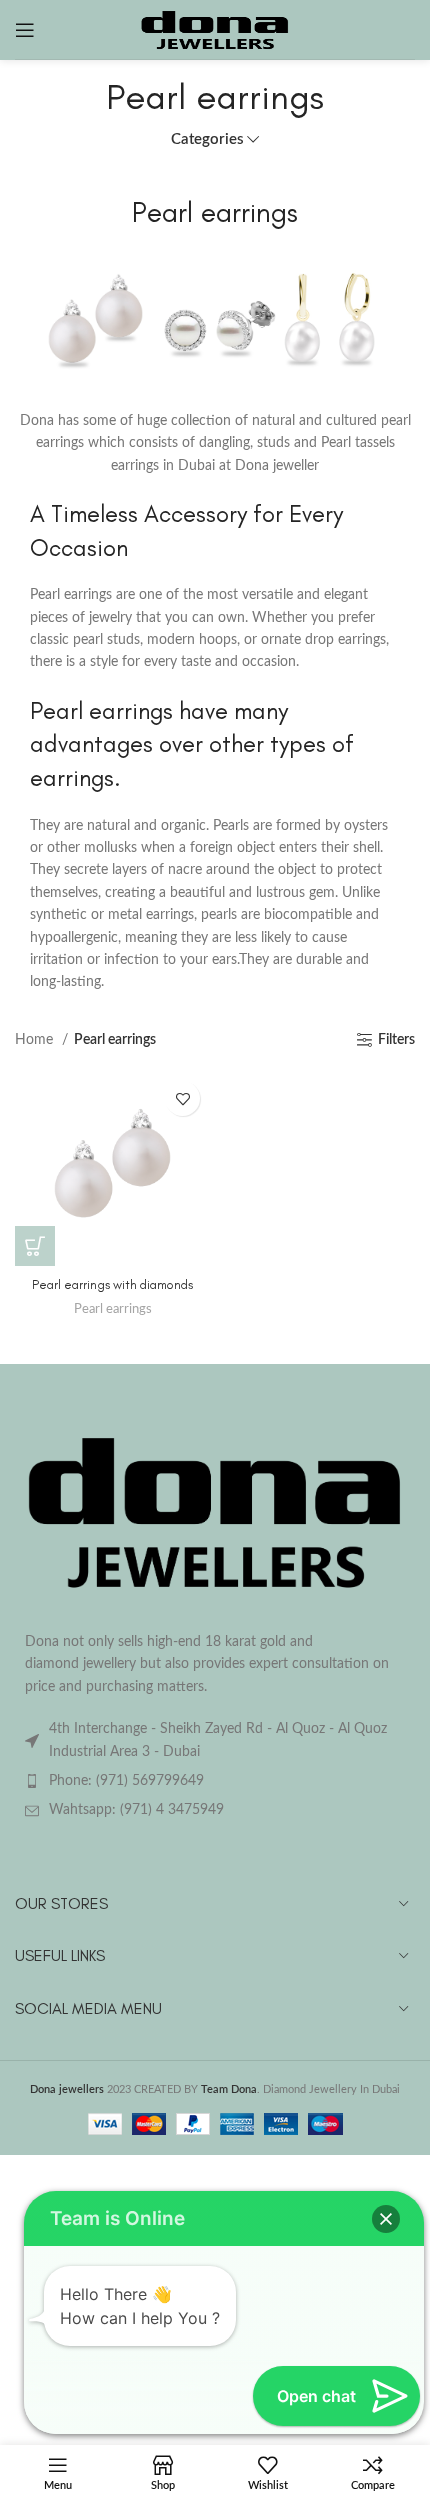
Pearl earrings (113, 1309)
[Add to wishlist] (182, 1098)
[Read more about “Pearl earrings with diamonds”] (35, 1246)
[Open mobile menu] (25, 30)
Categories (207, 139)
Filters (396, 1040)
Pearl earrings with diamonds (112, 1284)
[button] (386, 2219)
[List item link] (215, 1781)
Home (36, 1040)
